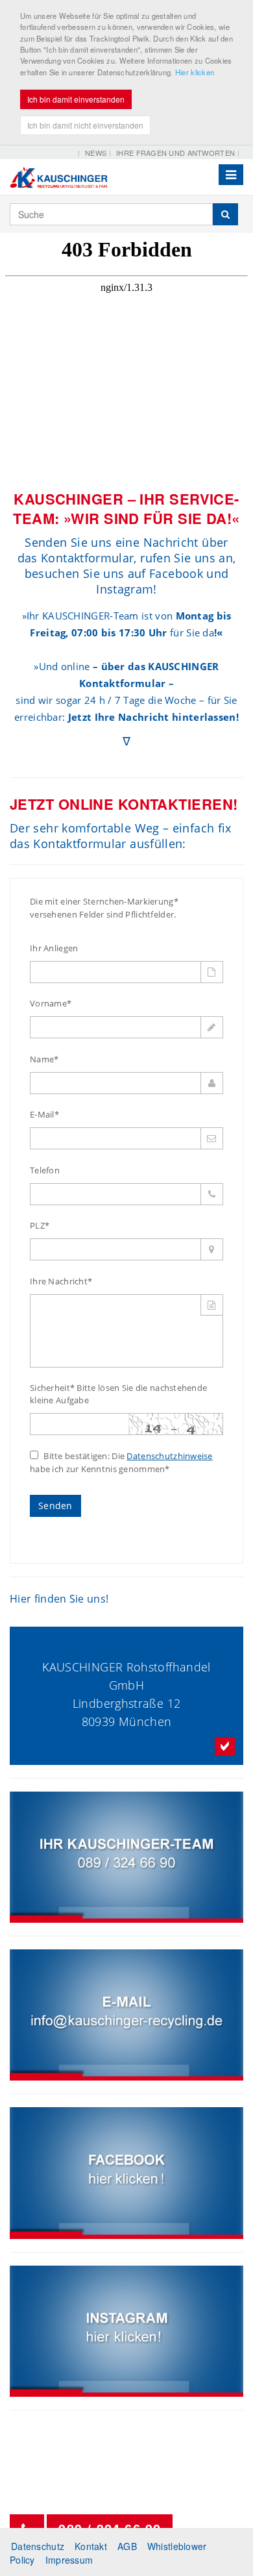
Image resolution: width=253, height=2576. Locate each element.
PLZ (40, 1225)
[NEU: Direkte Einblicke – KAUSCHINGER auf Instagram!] (126, 2331)
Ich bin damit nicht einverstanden (85, 125)
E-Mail (44, 1114)
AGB (127, 2546)
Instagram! (126, 589)
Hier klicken (195, 72)
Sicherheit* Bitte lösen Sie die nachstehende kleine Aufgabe (118, 1394)
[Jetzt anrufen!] (126, 1857)
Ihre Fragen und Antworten (175, 153)
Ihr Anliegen (54, 948)
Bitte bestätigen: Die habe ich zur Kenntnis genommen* (121, 1462)
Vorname (51, 1003)
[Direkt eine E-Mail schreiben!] (126, 2015)
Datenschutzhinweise (169, 1456)
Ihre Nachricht (61, 1281)
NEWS (96, 153)
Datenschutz (38, 2546)
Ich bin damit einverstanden (76, 99)
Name (44, 1059)
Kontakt (91, 2546)
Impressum (69, 2560)
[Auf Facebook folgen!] (126, 2173)
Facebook (176, 573)
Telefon (45, 1170)
